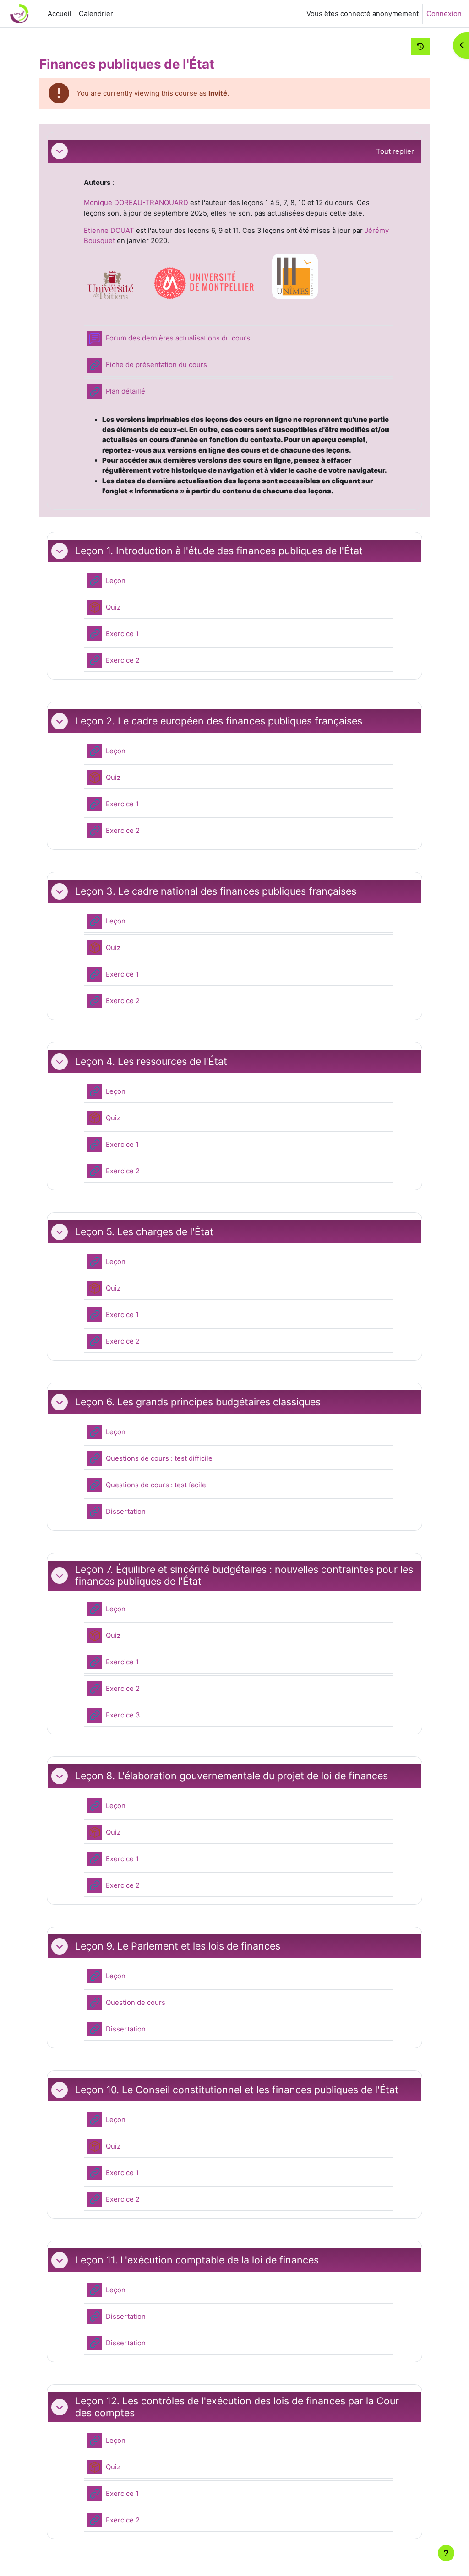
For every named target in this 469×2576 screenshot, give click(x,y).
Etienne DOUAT (109, 231)
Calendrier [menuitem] (96, 14)
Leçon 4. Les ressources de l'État (151, 1061)
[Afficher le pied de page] (446, 2553)
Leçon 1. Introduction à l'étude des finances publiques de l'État (219, 551)
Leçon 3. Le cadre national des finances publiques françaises (216, 891)
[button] (60, 151)
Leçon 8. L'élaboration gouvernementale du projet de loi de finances (232, 1776)
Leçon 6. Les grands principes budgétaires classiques (198, 1402)
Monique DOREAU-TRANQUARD (136, 203)
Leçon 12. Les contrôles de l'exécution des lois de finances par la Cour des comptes (237, 2407)
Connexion (444, 14)
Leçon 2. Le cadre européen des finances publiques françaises (219, 721)
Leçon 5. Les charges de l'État (144, 1232)
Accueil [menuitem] (60, 14)
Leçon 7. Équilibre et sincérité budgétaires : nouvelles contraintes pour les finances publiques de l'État (244, 1575)
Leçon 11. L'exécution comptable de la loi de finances (197, 2260)
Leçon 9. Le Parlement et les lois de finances (178, 1946)
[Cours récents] (420, 47)
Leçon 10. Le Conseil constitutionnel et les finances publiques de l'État (237, 2090)
